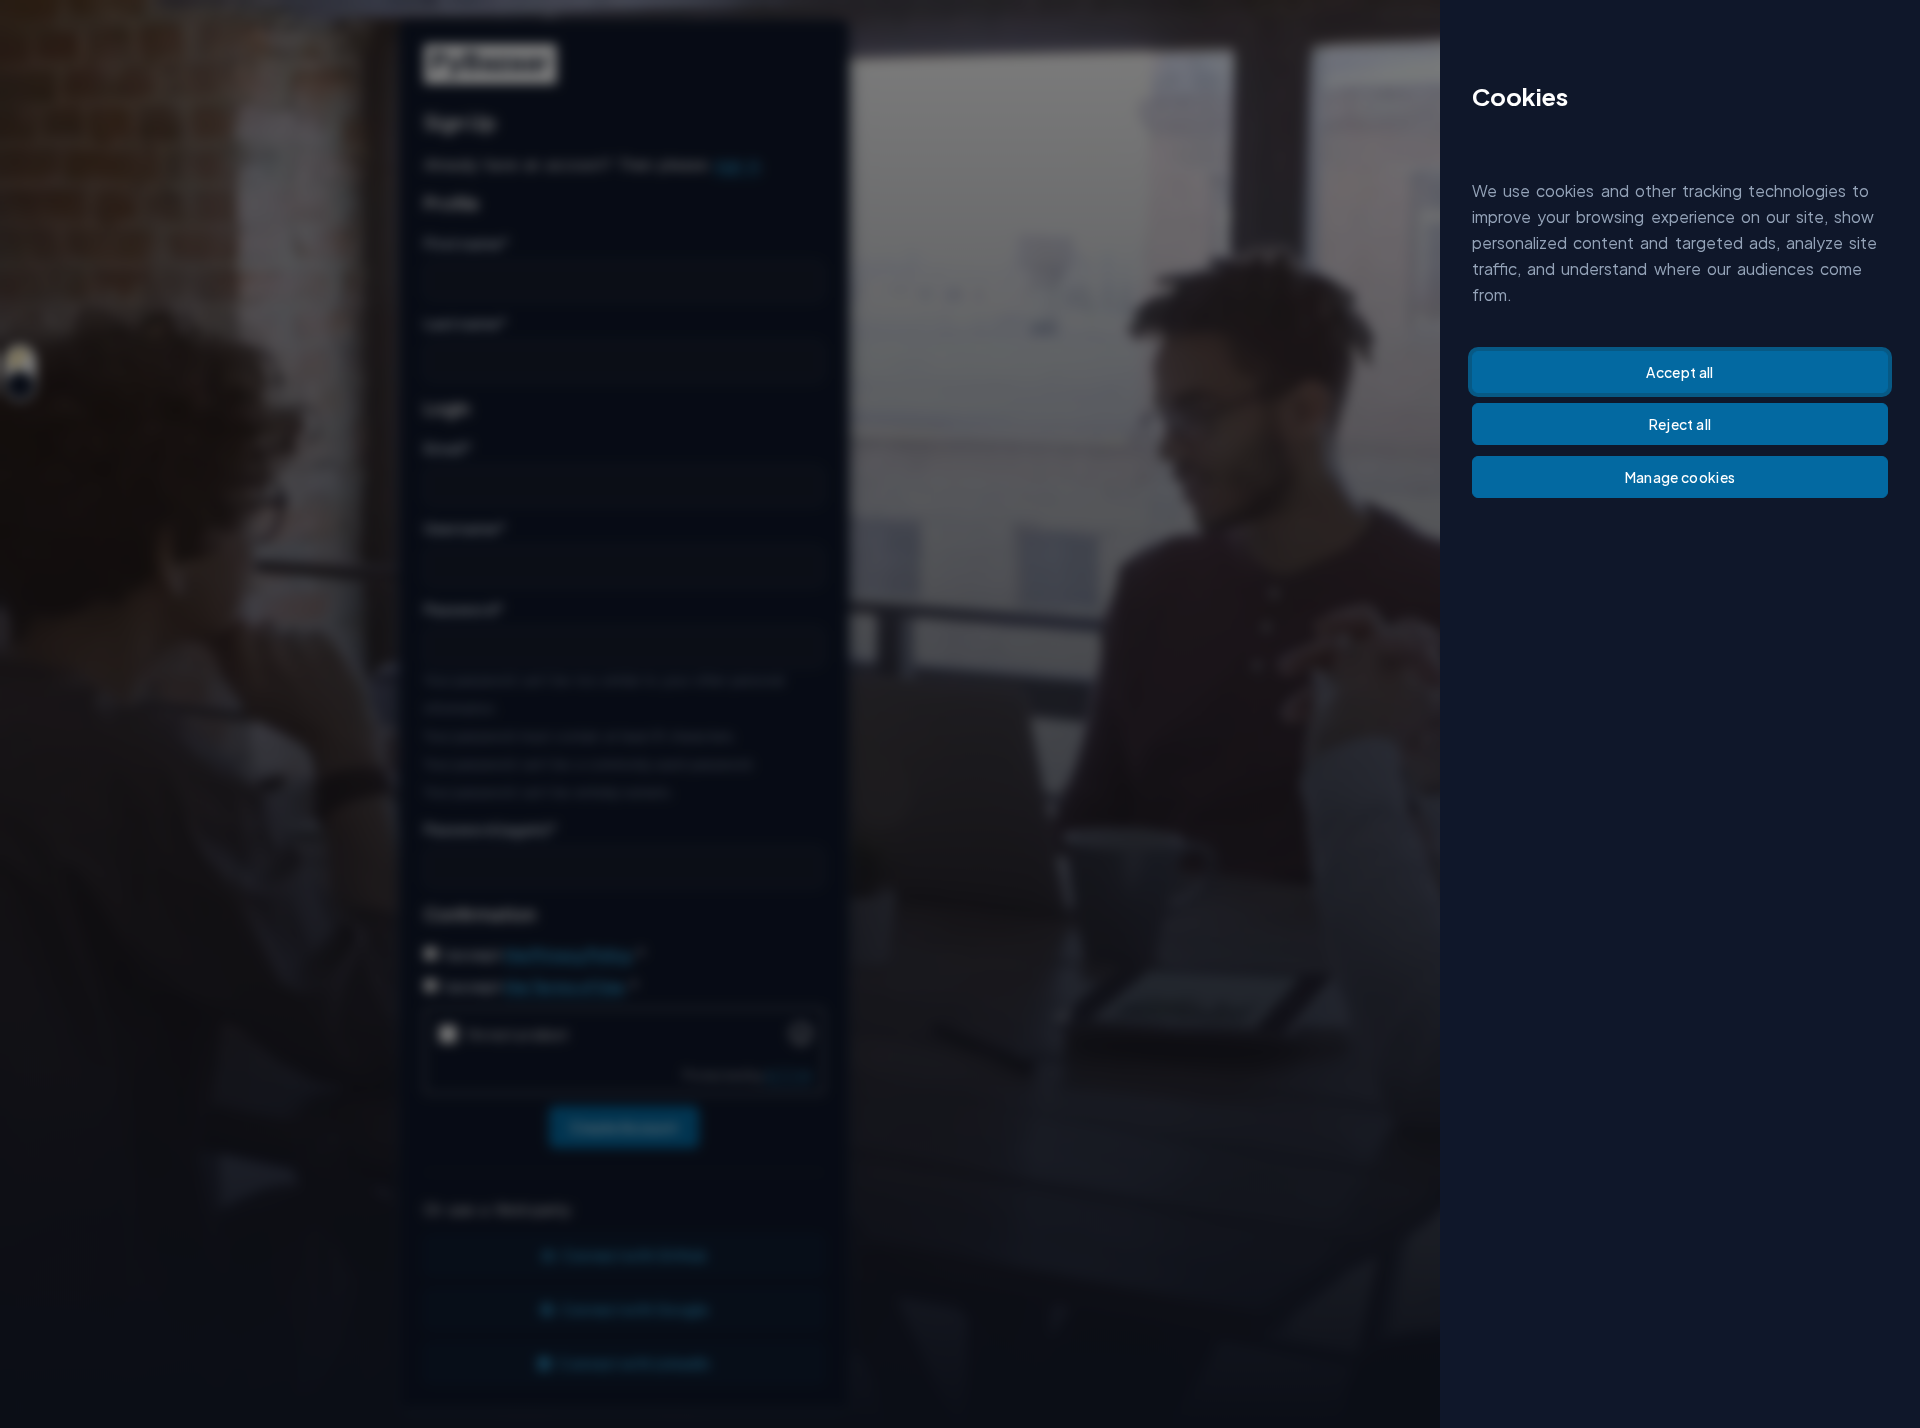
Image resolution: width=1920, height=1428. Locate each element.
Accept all (1680, 372)
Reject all (1680, 424)
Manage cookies (1680, 477)
